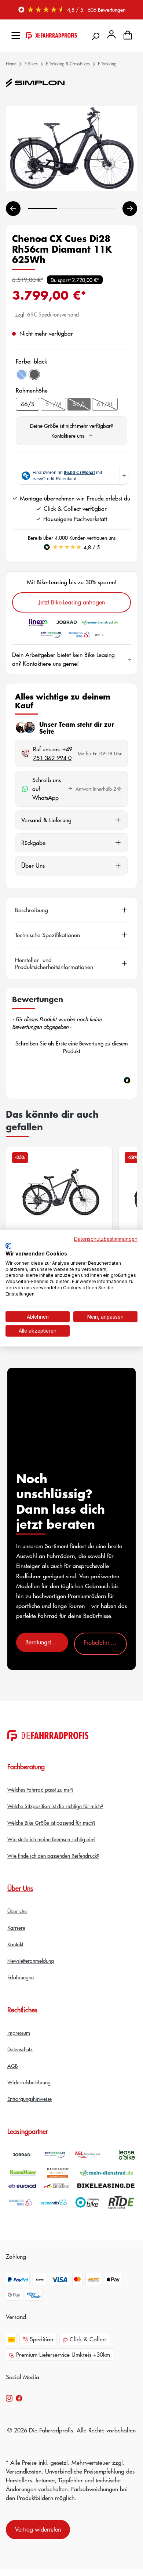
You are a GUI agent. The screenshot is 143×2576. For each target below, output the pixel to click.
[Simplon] (35, 83)
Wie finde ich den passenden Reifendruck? (53, 1856)
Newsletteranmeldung (31, 1961)
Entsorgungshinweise (30, 2099)
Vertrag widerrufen (38, 2529)
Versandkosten (24, 2471)
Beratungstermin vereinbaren (47, 1642)
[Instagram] (9, 2398)
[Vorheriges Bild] (13, 209)
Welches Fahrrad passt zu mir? (40, 1789)
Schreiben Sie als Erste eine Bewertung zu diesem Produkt (72, 1047)
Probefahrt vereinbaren (105, 1643)
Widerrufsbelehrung (29, 2082)
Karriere (16, 1928)
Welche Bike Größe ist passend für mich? (51, 1822)
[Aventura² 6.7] (59, 1204)
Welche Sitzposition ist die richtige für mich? (55, 1806)
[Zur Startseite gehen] (51, 34)
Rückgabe (33, 843)
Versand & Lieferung (46, 820)
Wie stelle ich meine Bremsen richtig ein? (51, 1839)
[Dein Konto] (111, 34)
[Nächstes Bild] (130, 209)
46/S (27, 404)
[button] (71, 1046)
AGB (12, 2066)
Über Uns (33, 865)
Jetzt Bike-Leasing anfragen (72, 602)
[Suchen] (95, 34)
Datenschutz (20, 2049)
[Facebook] (19, 2398)
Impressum (19, 2033)
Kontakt (15, 1944)
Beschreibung (32, 910)
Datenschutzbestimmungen (106, 1239)
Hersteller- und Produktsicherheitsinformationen (54, 963)
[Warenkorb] (128, 34)
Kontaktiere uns (72, 436)
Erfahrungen (21, 1977)
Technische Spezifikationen (47, 935)
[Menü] (16, 34)
